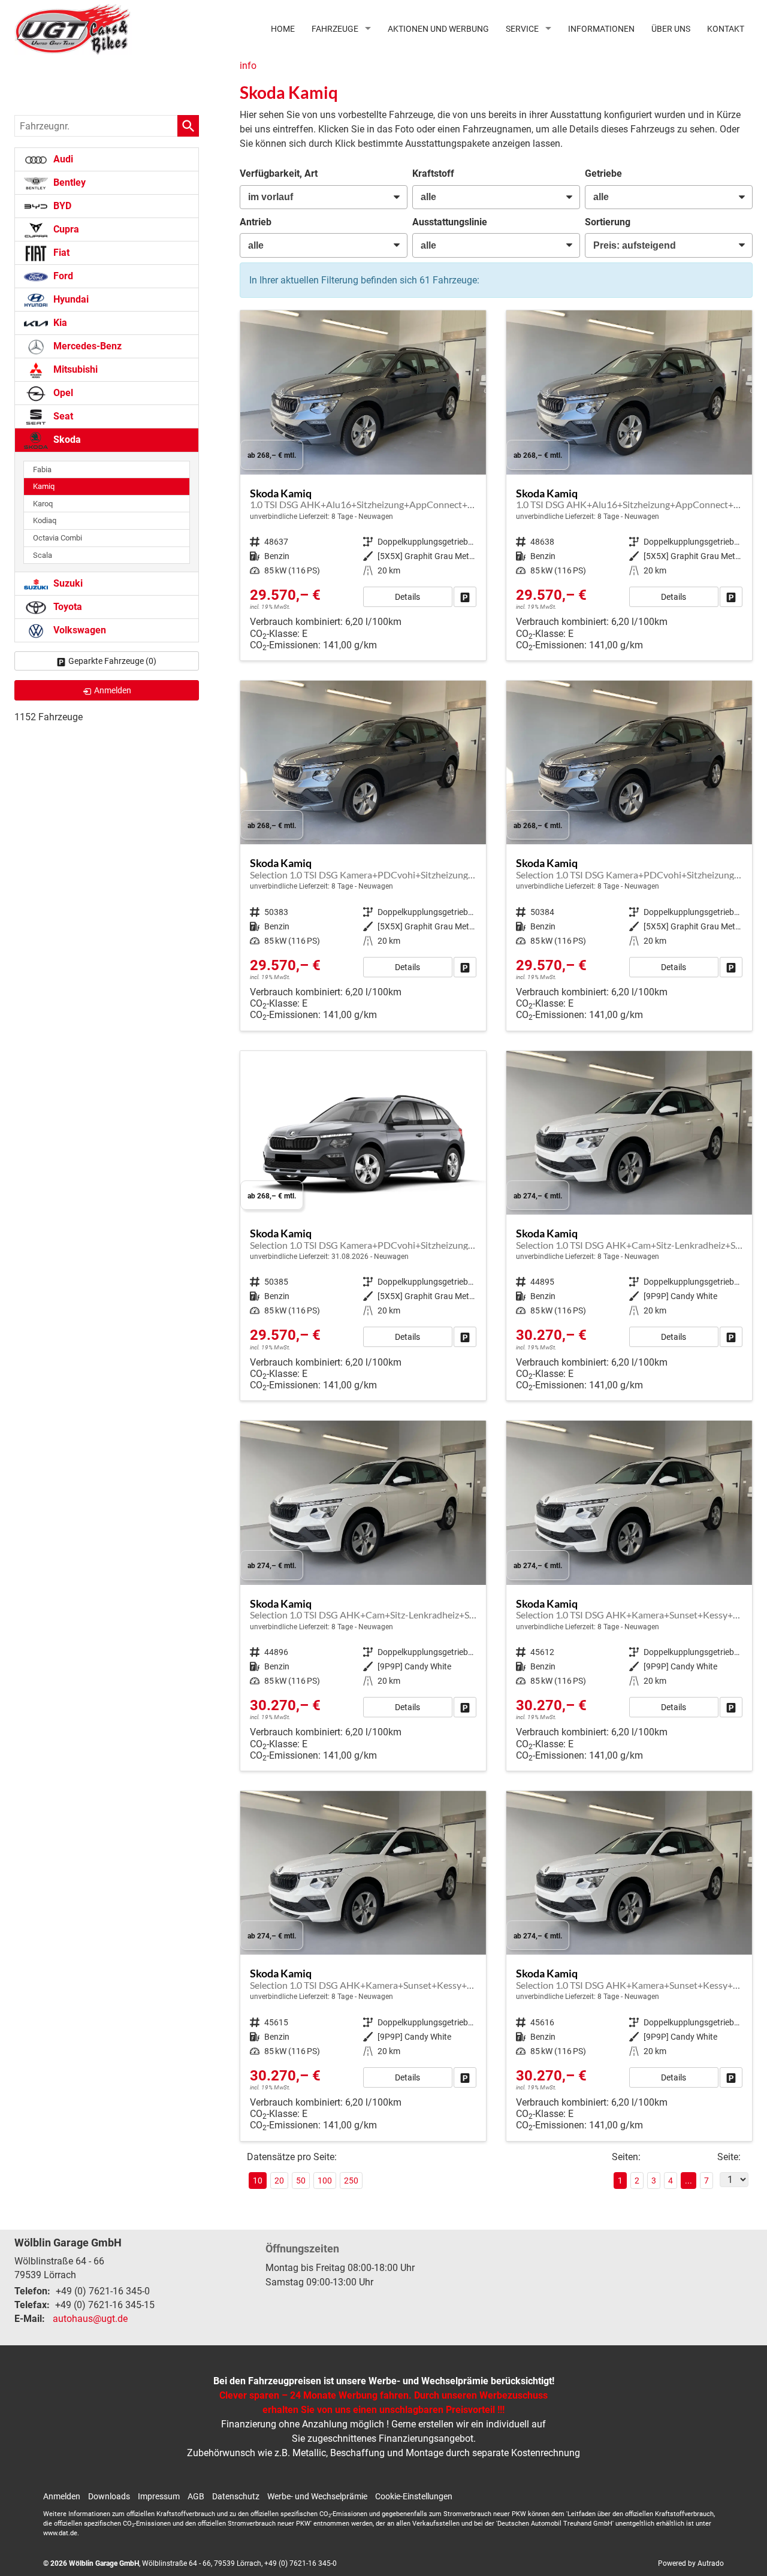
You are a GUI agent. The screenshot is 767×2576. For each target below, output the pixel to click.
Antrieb (256, 222)
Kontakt (726, 29)
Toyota (67, 607)
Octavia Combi (58, 538)
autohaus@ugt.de (90, 2319)
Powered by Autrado (691, 2563)
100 (325, 2181)
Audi (62, 159)
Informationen (601, 29)
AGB (196, 2496)
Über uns (671, 29)
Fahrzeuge (335, 29)
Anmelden (62, 2496)
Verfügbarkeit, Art (279, 173)
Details (407, 597)
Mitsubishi (74, 369)
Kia (59, 323)
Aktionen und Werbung (438, 29)
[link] (465, 597)
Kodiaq (45, 520)
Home (283, 29)
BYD (61, 206)
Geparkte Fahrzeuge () (112, 661)
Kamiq (44, 486)
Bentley (68, 182)
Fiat (60, 253)
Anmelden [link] (113, 690)
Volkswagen (78, 630)
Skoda (66, 440)
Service (522, 29)
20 (279, 2181)
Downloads (109, 2496)
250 (351, 2181)
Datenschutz (236, 2496)
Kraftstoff (433, 173)
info (248, 66)
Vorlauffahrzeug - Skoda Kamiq (363, 485)
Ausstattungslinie (450, 222)
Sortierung (608, 222)
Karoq (43, 504)
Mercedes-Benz (86, 346)
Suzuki (67, 583)
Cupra (65, 229)
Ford (62, 276)
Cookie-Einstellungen (414, 2496)
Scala (43, 555)
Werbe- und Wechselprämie (317, 2496)
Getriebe (603, 173)
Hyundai (70, 299)
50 (301, 2181)
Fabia (42, 469)
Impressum (159, 2496)
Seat (62, 416)
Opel (62, 393)
